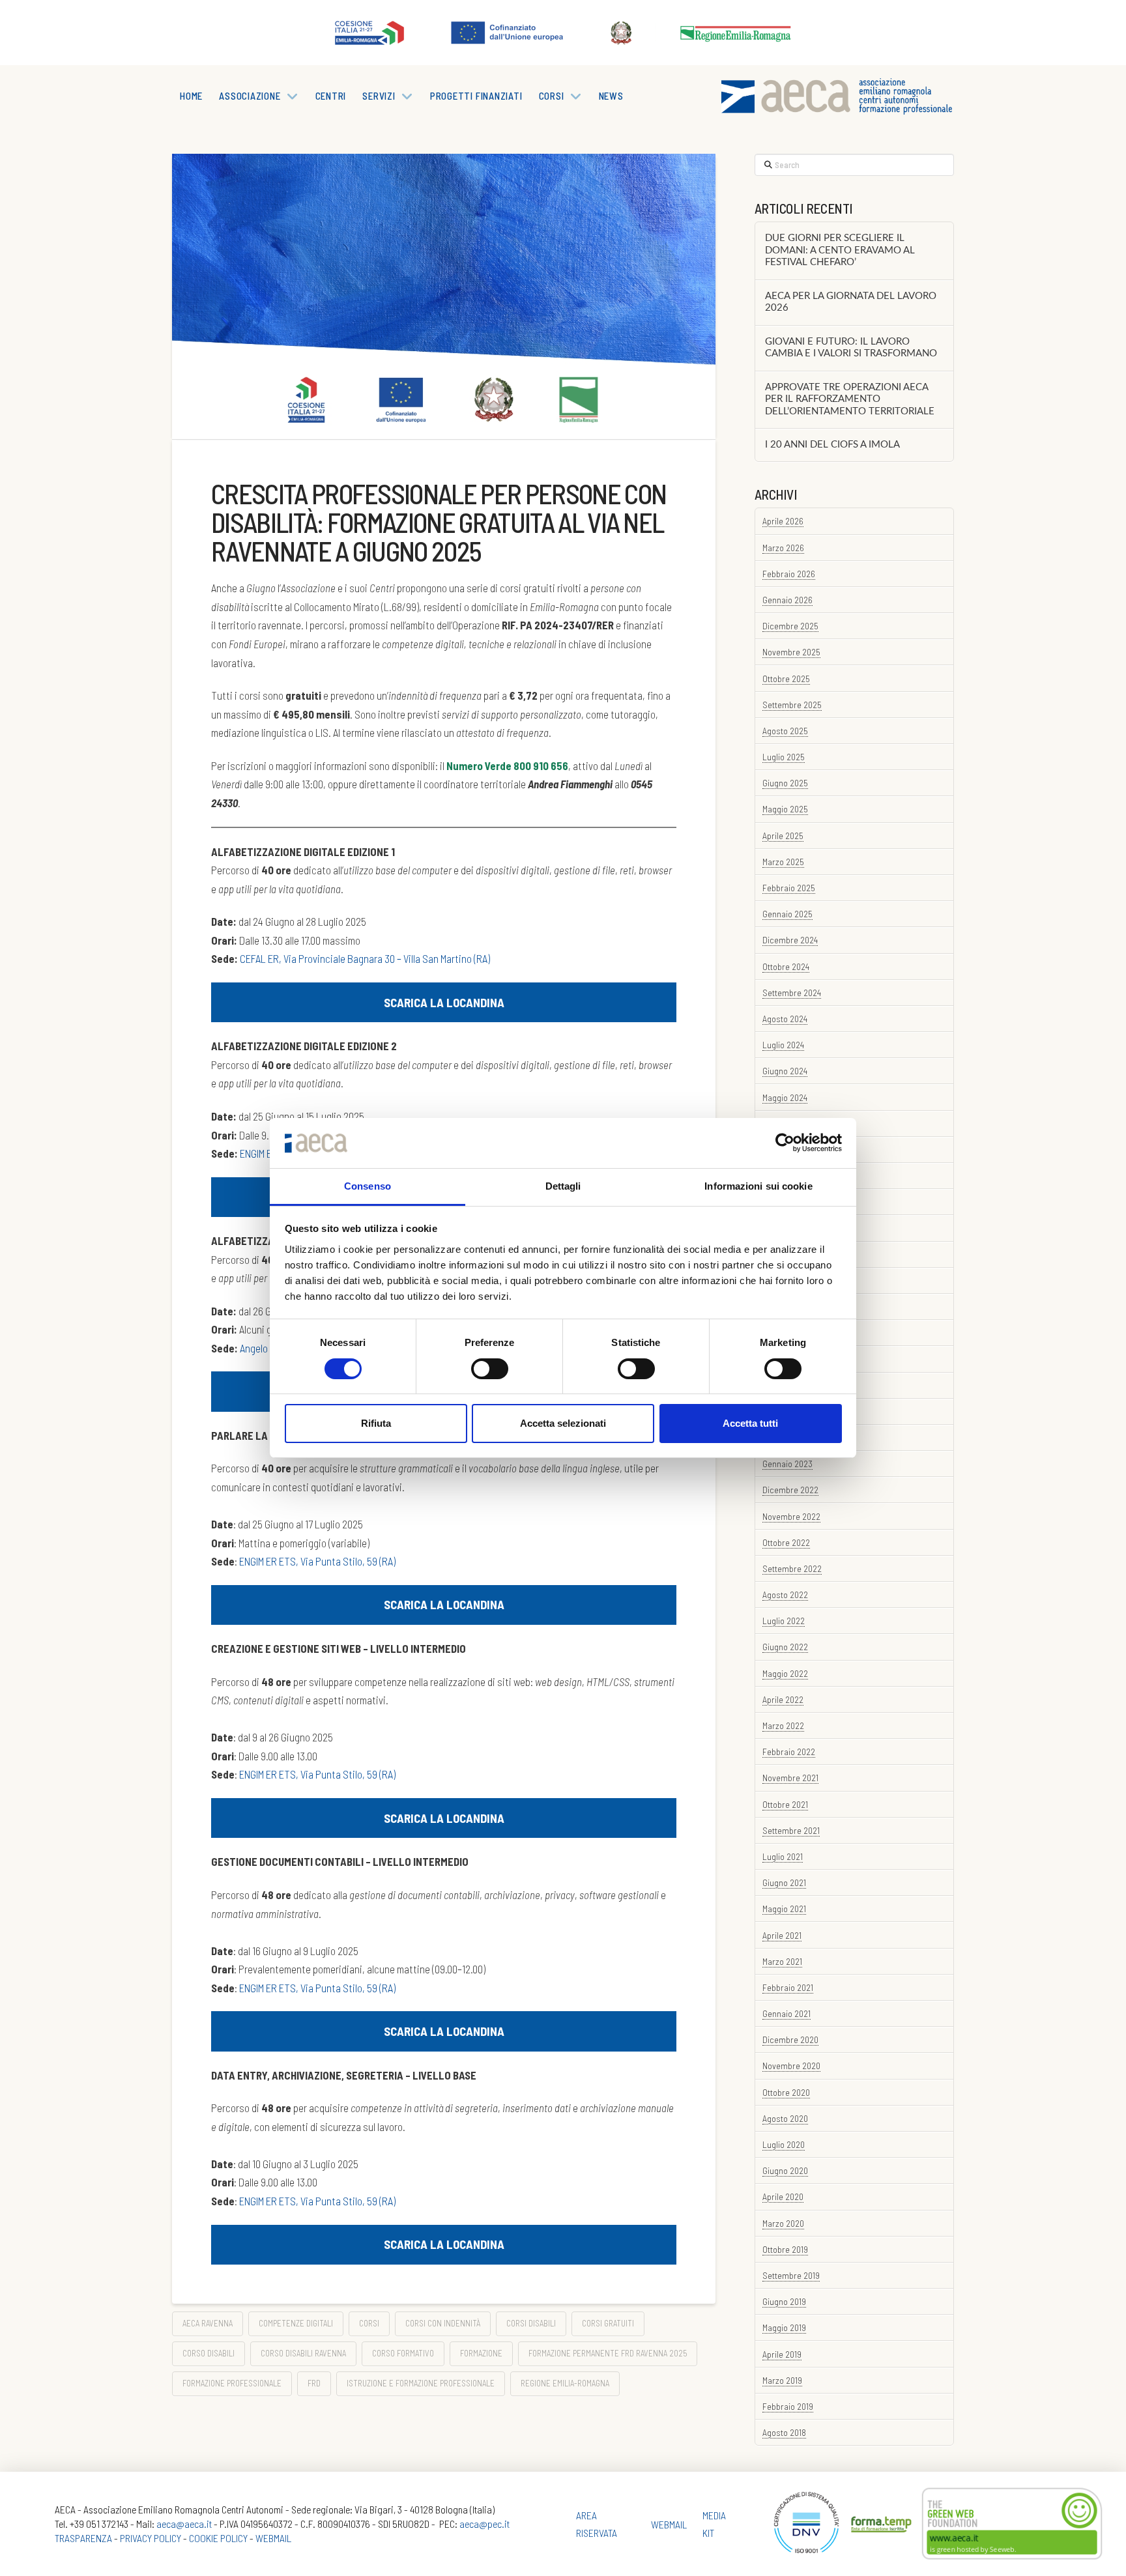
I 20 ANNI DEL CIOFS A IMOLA (832, 445)
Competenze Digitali (296, 2323)
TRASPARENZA (83, 2538)
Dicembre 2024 (790, 940)
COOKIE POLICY (218, 2538)
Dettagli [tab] (563, 1186)
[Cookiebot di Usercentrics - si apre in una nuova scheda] (785, 1143)
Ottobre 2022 (786, 1542)
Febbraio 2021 (788, 1987)
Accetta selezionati (563, 1423)
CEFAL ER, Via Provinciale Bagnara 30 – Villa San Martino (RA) (365, 958)
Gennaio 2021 (787, 2013)
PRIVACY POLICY (151, 2538)
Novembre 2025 (791, 652)
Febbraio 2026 (789, 574)
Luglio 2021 (783, 1856)
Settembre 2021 (791, 1830)
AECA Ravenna (208, 2323)
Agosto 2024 (785, 1019)
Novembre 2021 (790, 1778)
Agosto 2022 (785, 1595)
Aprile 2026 (783, 521)
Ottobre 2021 (785, 1804)
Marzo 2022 (783, 1725)
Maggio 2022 (785, 1673)
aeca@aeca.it (184, 2524)
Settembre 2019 (791, 2275)
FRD (314, 2383)
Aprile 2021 (782, 1935)
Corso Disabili (209, 2353)
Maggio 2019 (784, 2327)
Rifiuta (376, 1423)
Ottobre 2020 (786, 2092)
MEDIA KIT (714, 2524)
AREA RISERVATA (597, 2524)
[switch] (490, 1369)
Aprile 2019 (782, 2354)
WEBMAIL (273, 2538)
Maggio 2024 (785, 1097)
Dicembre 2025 (790, 626)
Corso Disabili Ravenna (303, 2353)
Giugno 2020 (785, 2170)
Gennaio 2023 (787, 1464)
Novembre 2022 (791, 1516)
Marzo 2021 (782, 1961)
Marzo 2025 (783, 862)
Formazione (481, 2353)
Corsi (369, 2323)
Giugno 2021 (784, 1882)
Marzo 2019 (782, 2380)
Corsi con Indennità (443, 2323)
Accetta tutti (750, 1423)
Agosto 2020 (785, 2118)
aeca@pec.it (484, 2524)
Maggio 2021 (784, 1909)
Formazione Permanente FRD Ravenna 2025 (608, 2353)
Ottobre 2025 (786, 679)
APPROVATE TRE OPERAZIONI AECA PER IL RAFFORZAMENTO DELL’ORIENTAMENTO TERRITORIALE (850, 399)
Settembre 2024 (792, 993)
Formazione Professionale (232, 2383)
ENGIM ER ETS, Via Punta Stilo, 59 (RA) (317, 1561)
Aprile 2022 (783, 1699)
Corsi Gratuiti (608, 2323)
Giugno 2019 (784, 2301)
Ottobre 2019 (785, 2249)
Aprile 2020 (783, 2197)
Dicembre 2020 (790, 2039)
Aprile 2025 (783, 836)
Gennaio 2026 (787, 600)
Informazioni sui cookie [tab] (758, 1186)
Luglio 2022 (784, 1621)
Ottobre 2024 (786, 966)
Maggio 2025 (785, 809)
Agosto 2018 (784, 2432)
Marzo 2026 (783, 548)
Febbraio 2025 (789, 888)
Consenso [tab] (368, 1186)
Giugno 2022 (785, 1647)
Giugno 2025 (785, 783)
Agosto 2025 (785, 731)
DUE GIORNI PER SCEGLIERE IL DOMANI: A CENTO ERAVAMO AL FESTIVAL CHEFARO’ (840, 250)
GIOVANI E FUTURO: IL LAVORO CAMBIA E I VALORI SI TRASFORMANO (851, 348)
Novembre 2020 (791, 2066)
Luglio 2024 (783, 1045)
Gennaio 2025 (787, 914)
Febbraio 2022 (789, 1752)
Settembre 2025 (792, 705)
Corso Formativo (403, 2353)
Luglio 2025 (784, 757)
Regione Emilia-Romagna (565, 2383)
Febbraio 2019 (788, 2406)
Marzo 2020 (783, 2223)
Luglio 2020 (784, 2144)
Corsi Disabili (531, 2323)
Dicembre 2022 (790, 1490)
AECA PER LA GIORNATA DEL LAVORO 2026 (851, 302)
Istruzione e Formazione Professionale (421, 2383)
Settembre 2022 (792, 1568)
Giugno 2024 (785, 1071)
